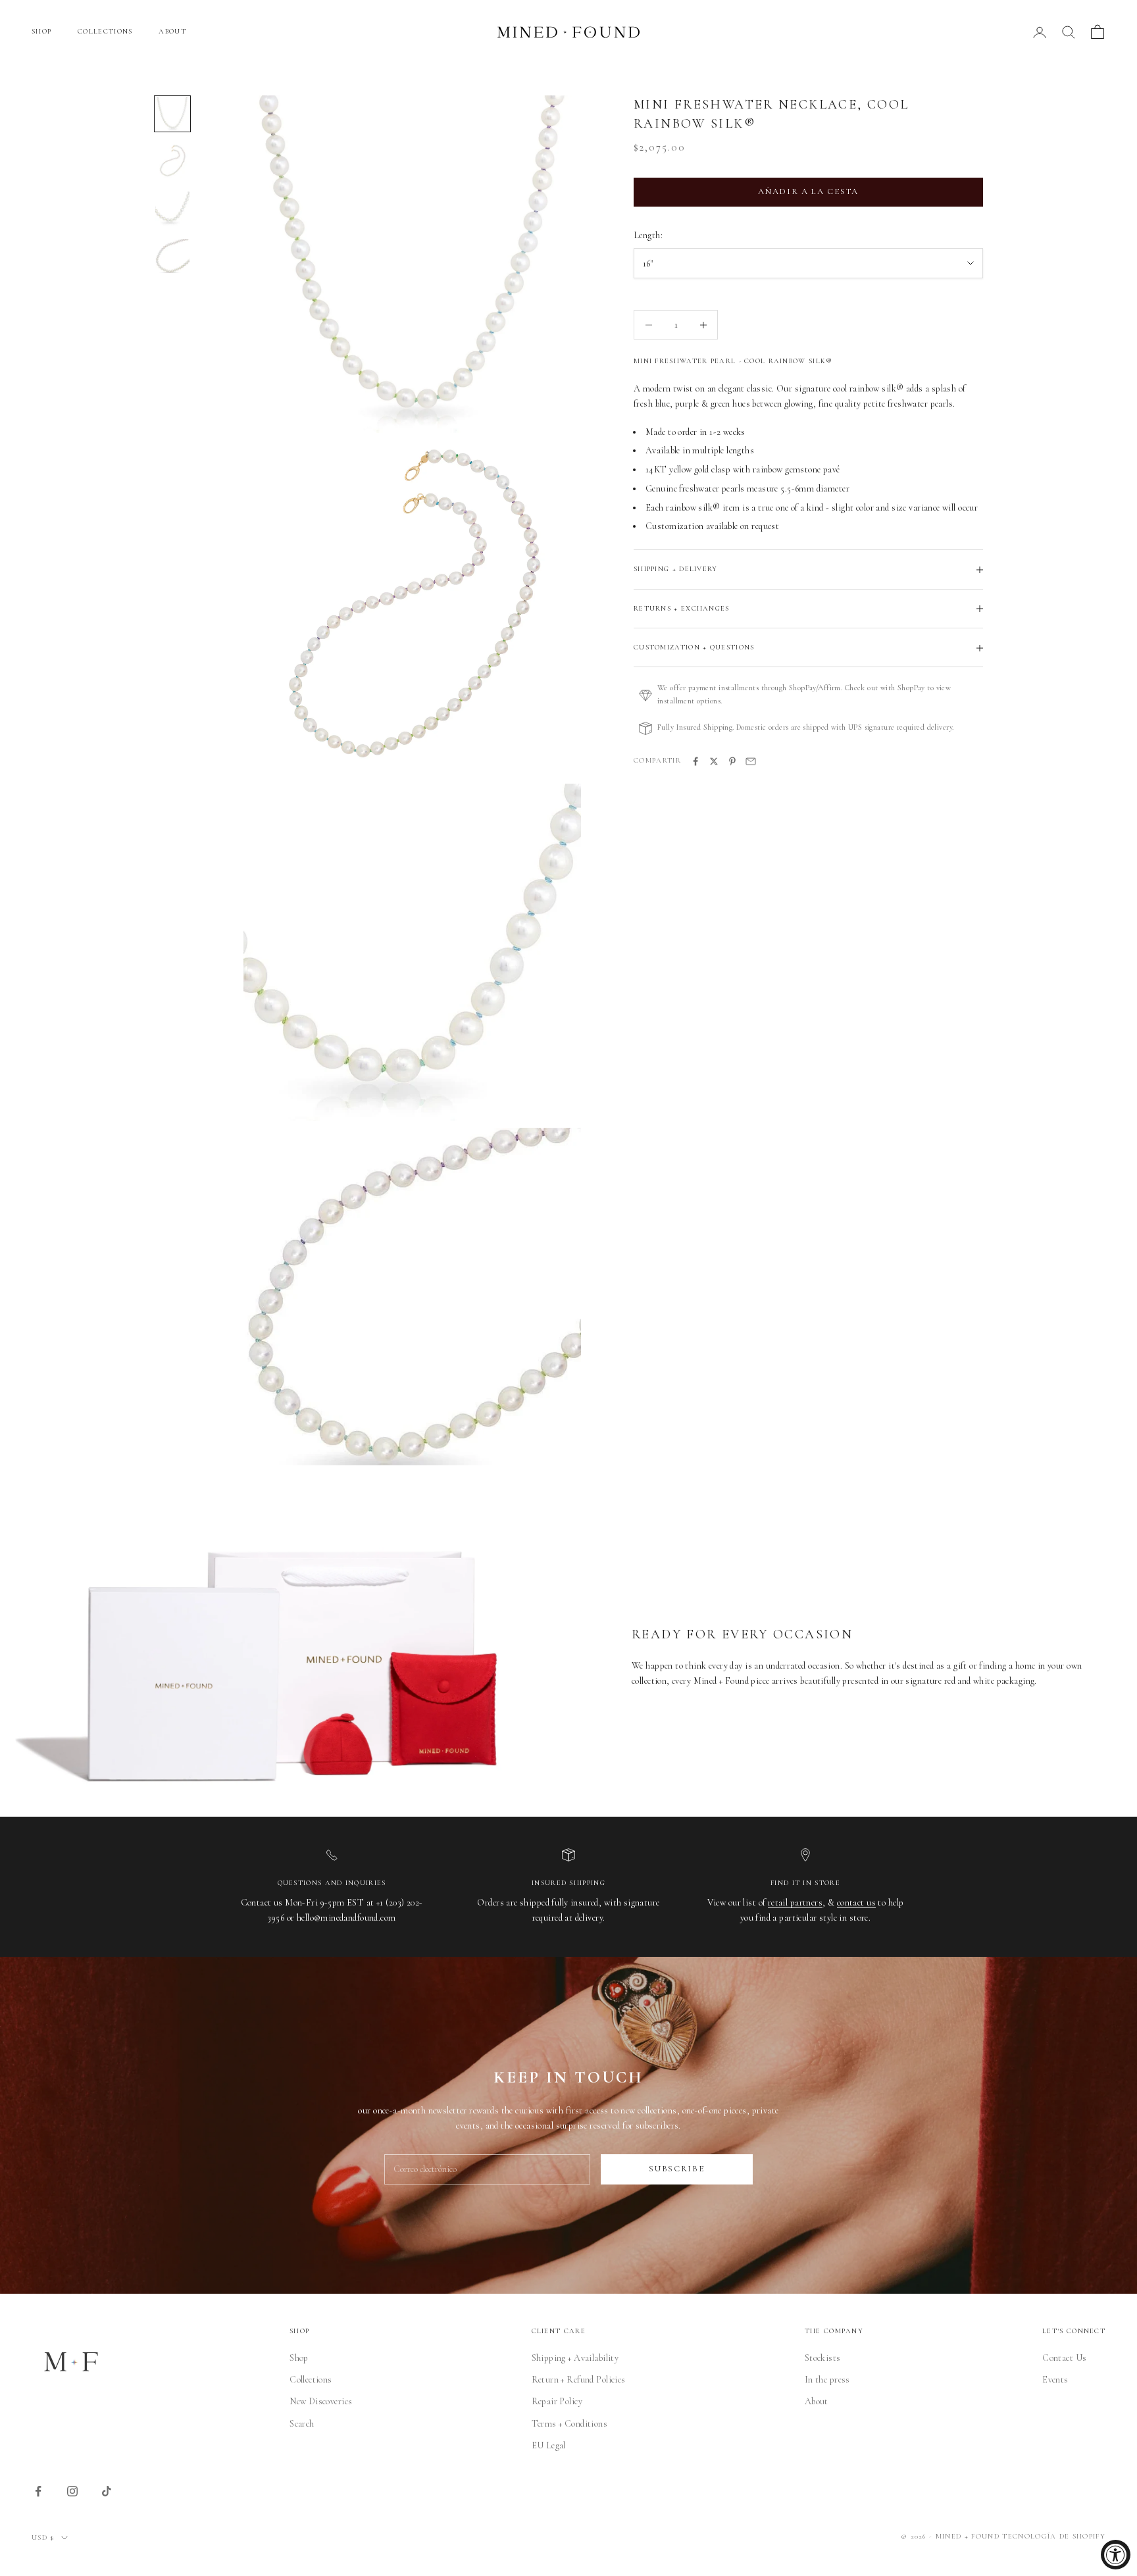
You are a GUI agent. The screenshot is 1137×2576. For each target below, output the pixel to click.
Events (1055, 2380)
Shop (299, 2358)
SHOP (41, 31)
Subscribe (676, 2169)
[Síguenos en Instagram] (72, 2491)
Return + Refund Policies (579, 2380)
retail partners (795, 1903)
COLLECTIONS (105, 31)
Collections (311, 2380)
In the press (827, 2380)
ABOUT (172, 31)
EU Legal (549, 2445)
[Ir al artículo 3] (172, 209)
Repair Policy (557, 2401)
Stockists (823, 2358)
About (817, 2401)
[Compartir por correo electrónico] (751, 761)
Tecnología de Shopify (1054, 2536)
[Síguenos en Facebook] (38, 2491)
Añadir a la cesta (808, 192)
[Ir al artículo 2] (172, 161)
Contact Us (1064, 2358)
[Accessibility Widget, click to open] (1116, 2555)
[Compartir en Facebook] (695, 761)
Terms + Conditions (570, 2424)
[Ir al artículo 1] (172, 114)
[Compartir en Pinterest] (732, 761)
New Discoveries (321, 2401)
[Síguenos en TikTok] (107, 2491)
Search (302, 2424)
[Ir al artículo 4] (172, 256)
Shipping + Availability (575, 2358)
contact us (856, 1903)
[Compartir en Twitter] (714, 761)
